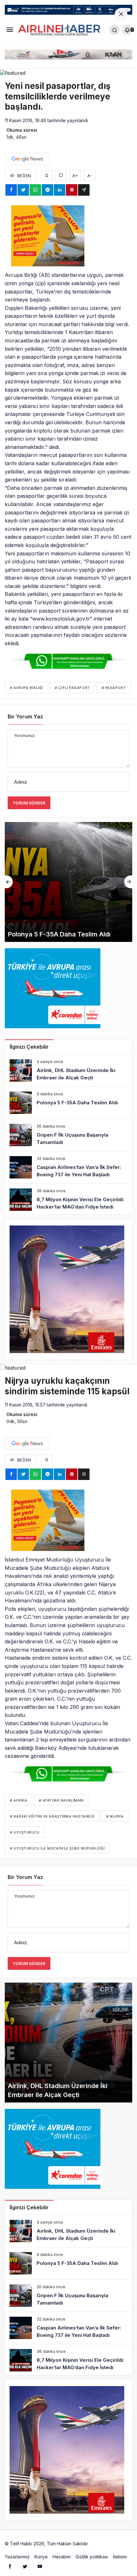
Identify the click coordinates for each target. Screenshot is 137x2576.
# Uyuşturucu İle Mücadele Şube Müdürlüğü (58, 1848)
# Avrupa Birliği (26, 688)
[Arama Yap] (114, 30)
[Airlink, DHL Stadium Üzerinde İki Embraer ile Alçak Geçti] (68, 1070)
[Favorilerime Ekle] (47, 175)
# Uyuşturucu (25, 1832)
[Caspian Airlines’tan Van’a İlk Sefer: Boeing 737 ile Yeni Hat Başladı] (68, 1167)
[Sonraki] (128, 882)
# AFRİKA (18, 1800)
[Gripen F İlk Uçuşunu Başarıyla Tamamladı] (68, 882)
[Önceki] (9, 882)
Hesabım (62, 2557)
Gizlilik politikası (92, 2557)
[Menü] (10, 30)
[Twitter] (25, 2566)
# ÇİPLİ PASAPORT (72, 688)
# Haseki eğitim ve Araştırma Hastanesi (52, 1816)
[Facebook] (10, 2566)
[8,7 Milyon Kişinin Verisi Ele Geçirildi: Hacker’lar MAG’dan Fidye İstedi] (68, 1200)
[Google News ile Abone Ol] (27, 159)
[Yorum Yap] (61, 175)
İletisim (120, 2557)
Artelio (97, 2544)
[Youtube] (40, 2566)
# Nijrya (115, 1816)
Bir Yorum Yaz (25, 716)
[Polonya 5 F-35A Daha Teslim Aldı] (68, 1103)
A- (90, 176)
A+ (75, 176)
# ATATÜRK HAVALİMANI (61, 1800)
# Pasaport (114, 688)
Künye (41, 2557)
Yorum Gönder (29, 803)
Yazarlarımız (17, 2557)
